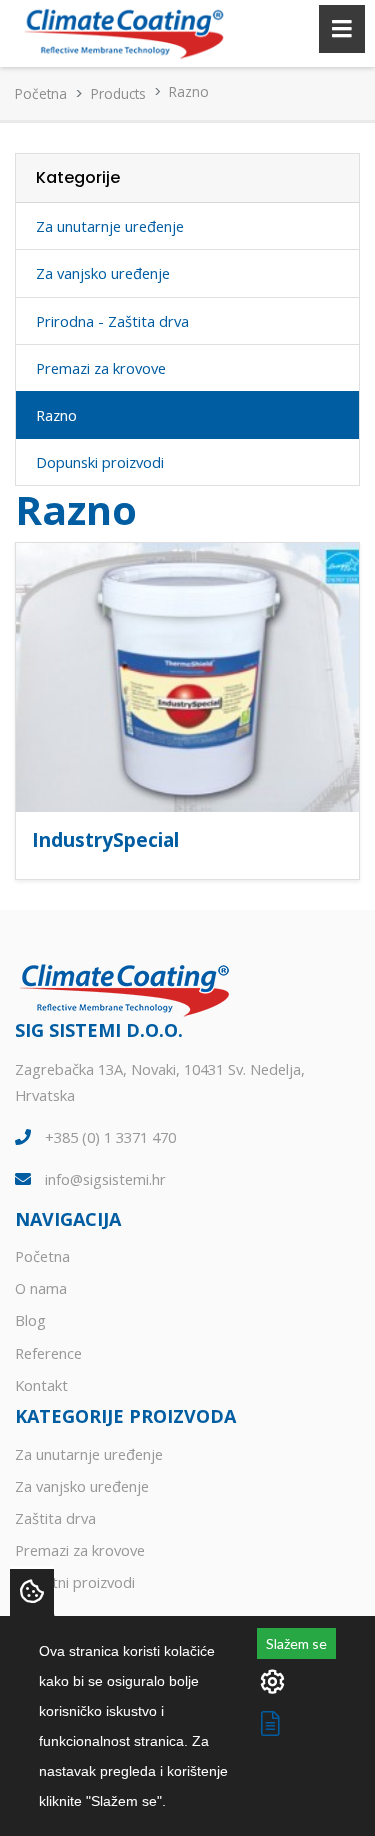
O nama (41, 1288)
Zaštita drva (55, 1518)
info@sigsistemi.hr (105, 1179)
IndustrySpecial (105, 839)
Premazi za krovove (101, 368)
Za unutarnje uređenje (110, 226)
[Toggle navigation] (342, 29)
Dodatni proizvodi (75, 1582)
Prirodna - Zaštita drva (112, 321)
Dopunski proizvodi (100, 462)
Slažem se (296, 1643)
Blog (30, 1320)
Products (118, 93)
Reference (48, 1353)
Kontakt (41, 1385)
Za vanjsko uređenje (103, 273)
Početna (41, 93)
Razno (56, 415)
